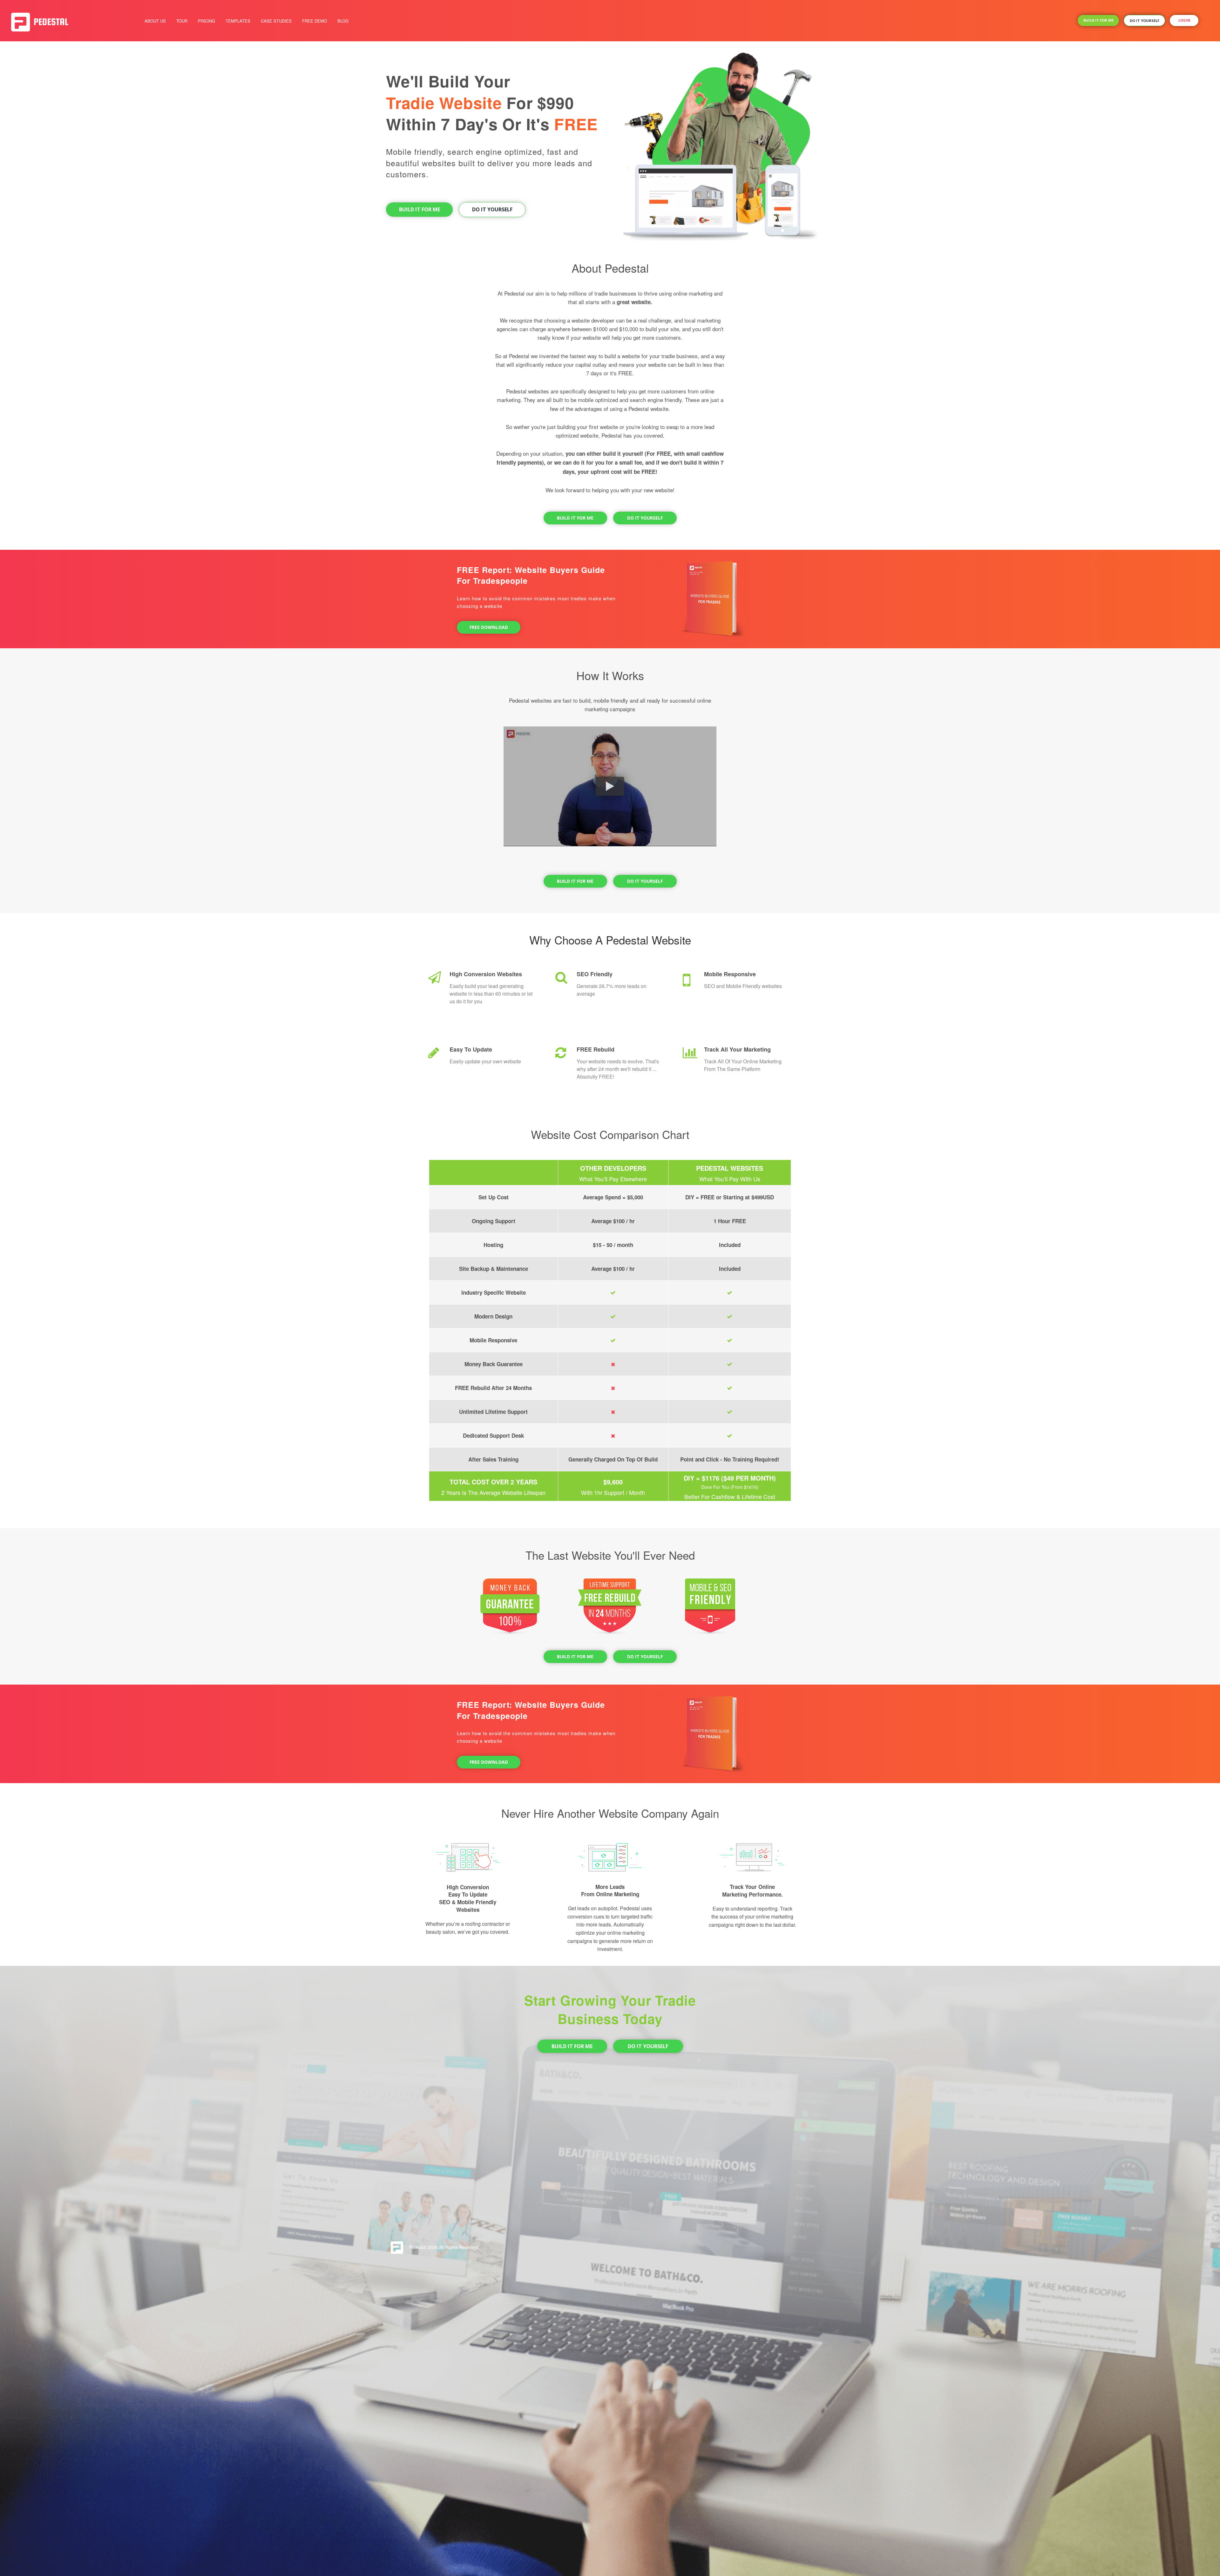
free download (489, 627)
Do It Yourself (492, 209)
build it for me (1098, 20)
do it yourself (1145, 20)
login (1184, 20)
